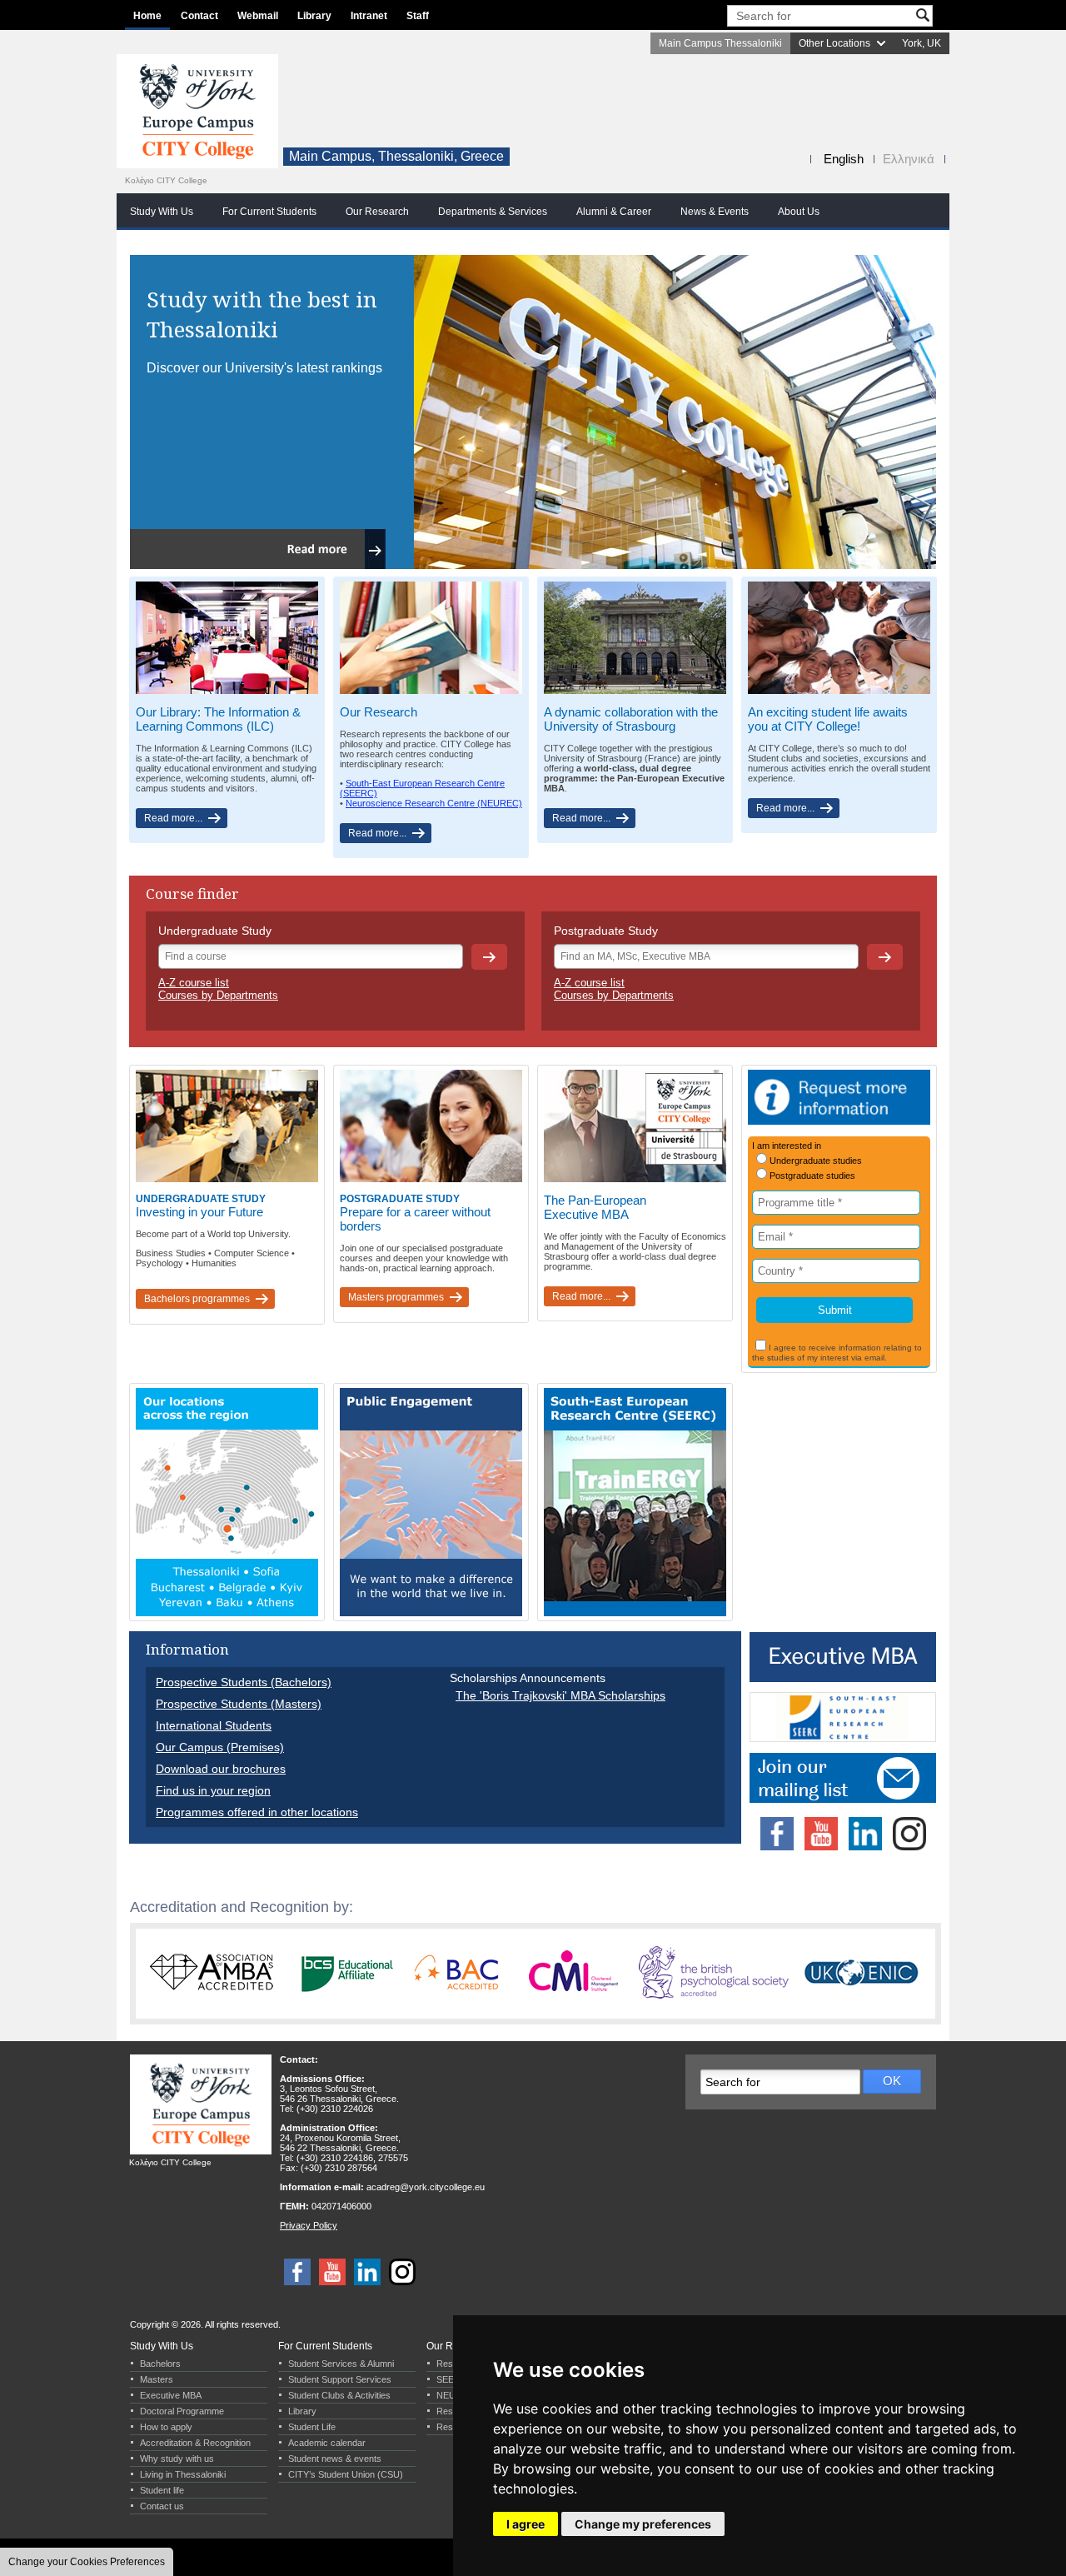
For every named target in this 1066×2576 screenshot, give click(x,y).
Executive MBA (171, 2395)
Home (147, 16)
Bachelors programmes (197, 1299)
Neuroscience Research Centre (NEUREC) (434, 803)
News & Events (715, 212)
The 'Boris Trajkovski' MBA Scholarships (560, 1695)
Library (314, 16)
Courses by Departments (218, 995)
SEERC (452, 2379)
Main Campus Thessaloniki (720, 43)
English (844, 159)
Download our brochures (221, 1769)
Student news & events (335, 2459)
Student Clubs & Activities (339, 2395)
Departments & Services (493, 212)
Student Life (312, 2427)
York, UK (922, 43)
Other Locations (834, 43)
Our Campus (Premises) (220, 1747)
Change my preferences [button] (643, 2524)
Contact (199, 16)
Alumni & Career (614, 212)
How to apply (166, 2427)
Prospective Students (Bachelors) (244, 1682)
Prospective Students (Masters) (239, 1704)
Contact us (162, 2506)
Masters (157, 2379)
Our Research (377, 212)
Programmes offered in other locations (257, 1812)
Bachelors (160, 2364)
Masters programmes (396, 1297)
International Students (214, 1725)
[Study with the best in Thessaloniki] (533, 566)
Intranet (369, 16)
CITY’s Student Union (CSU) (346, 2474)
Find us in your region (213, 1790)
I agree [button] (526, 2524)
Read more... (173, 818)
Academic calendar (327, 2443)
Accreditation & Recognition (195, 2443)
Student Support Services (340, 2379)
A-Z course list (194, 983)
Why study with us (177, 2459)
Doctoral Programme (182, 2411)
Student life (162, 2490)
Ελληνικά (909, 159)
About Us (799, 212)
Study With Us (162, 212)
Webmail (258, 16)
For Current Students (269, 212)
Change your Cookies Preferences (87, 2562)
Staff (418, 16)
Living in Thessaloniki (183, 2474)
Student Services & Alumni (341, 2364)
